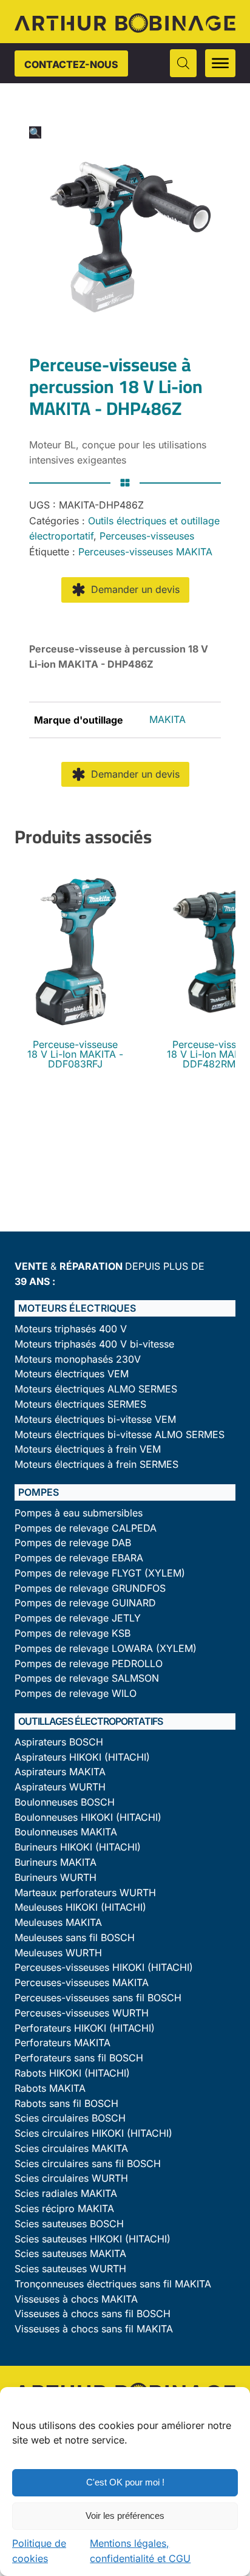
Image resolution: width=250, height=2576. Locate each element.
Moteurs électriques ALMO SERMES (96, 1389)
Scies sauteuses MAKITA (70, 2254)
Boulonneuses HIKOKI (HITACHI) (88, 1817)
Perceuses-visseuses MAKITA (145, 552)
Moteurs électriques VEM (72, 1374)
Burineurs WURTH (56, 1878)
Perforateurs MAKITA (62, 2043)
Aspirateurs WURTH (60, 1787)
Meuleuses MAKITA (58, 1923)
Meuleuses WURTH (58, 1953)
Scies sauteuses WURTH (70, 2269)
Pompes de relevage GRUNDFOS (90, 1588)
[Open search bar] (183, 63)
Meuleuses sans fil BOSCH (75, 1938)
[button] (35, 132)
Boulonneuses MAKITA (66, 1832)
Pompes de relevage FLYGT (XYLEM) (100, 1573)
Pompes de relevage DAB (73, 1543)
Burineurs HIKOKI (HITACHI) (78, 1847)
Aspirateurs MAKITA (60, 1772)
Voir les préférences (125, 2516)
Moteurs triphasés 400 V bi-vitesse (94, 1344)
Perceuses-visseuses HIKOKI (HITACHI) (104, 1968)
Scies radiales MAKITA (66, 2194)
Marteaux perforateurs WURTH (85, 1893)
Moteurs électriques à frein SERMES (96, 1464)
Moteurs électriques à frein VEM (88, 1449)
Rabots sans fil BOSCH (66, 2104)
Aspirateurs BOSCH (59, 1742)
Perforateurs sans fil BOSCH (79, 2058)
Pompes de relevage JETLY (78, 1618)
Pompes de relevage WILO (76, 1694)
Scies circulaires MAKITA (71, 2149)
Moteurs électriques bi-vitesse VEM (95, 1420)
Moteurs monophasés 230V (78, 1359)
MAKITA (167, 719)
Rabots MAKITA (50, 2088)
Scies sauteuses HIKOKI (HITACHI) (93, 2239)
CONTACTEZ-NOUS (71, 64)
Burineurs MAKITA (56, 1862)
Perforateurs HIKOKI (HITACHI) (85, 2028)
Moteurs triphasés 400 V (71, 1329)
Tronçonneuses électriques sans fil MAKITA (113, 2284)
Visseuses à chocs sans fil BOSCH (93, 2314)
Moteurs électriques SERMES (80, 1404)
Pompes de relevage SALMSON (87, 1678)
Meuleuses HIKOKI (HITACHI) (80, 1907)
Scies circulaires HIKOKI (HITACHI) (93, 2133)
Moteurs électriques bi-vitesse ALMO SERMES (120, 1435)
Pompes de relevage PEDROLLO (89, 1664)
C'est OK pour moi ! (125, 2482)
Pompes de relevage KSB (73, 1633)
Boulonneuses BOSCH (65, 1802)
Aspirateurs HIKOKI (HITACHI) (82, 1757)
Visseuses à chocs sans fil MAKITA (94, 2329)
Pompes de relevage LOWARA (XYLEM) (106, 1649)
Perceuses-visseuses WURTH (82, 2013)
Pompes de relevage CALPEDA (86, 1528)
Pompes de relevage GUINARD (85, 1603)
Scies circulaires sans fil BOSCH (88, 2164)
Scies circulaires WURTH (71, 2178)
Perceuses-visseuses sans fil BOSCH (98, 1998)
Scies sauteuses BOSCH (69, 2224)
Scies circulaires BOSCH (70, 2118)
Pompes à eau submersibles (79, 1513)
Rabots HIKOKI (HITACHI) (72, 2073)
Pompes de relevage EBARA (79, 1558)
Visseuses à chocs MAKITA (76, 2299)
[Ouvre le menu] (220, 63)
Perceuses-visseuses (147, 536)
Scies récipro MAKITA (64, 2209)
